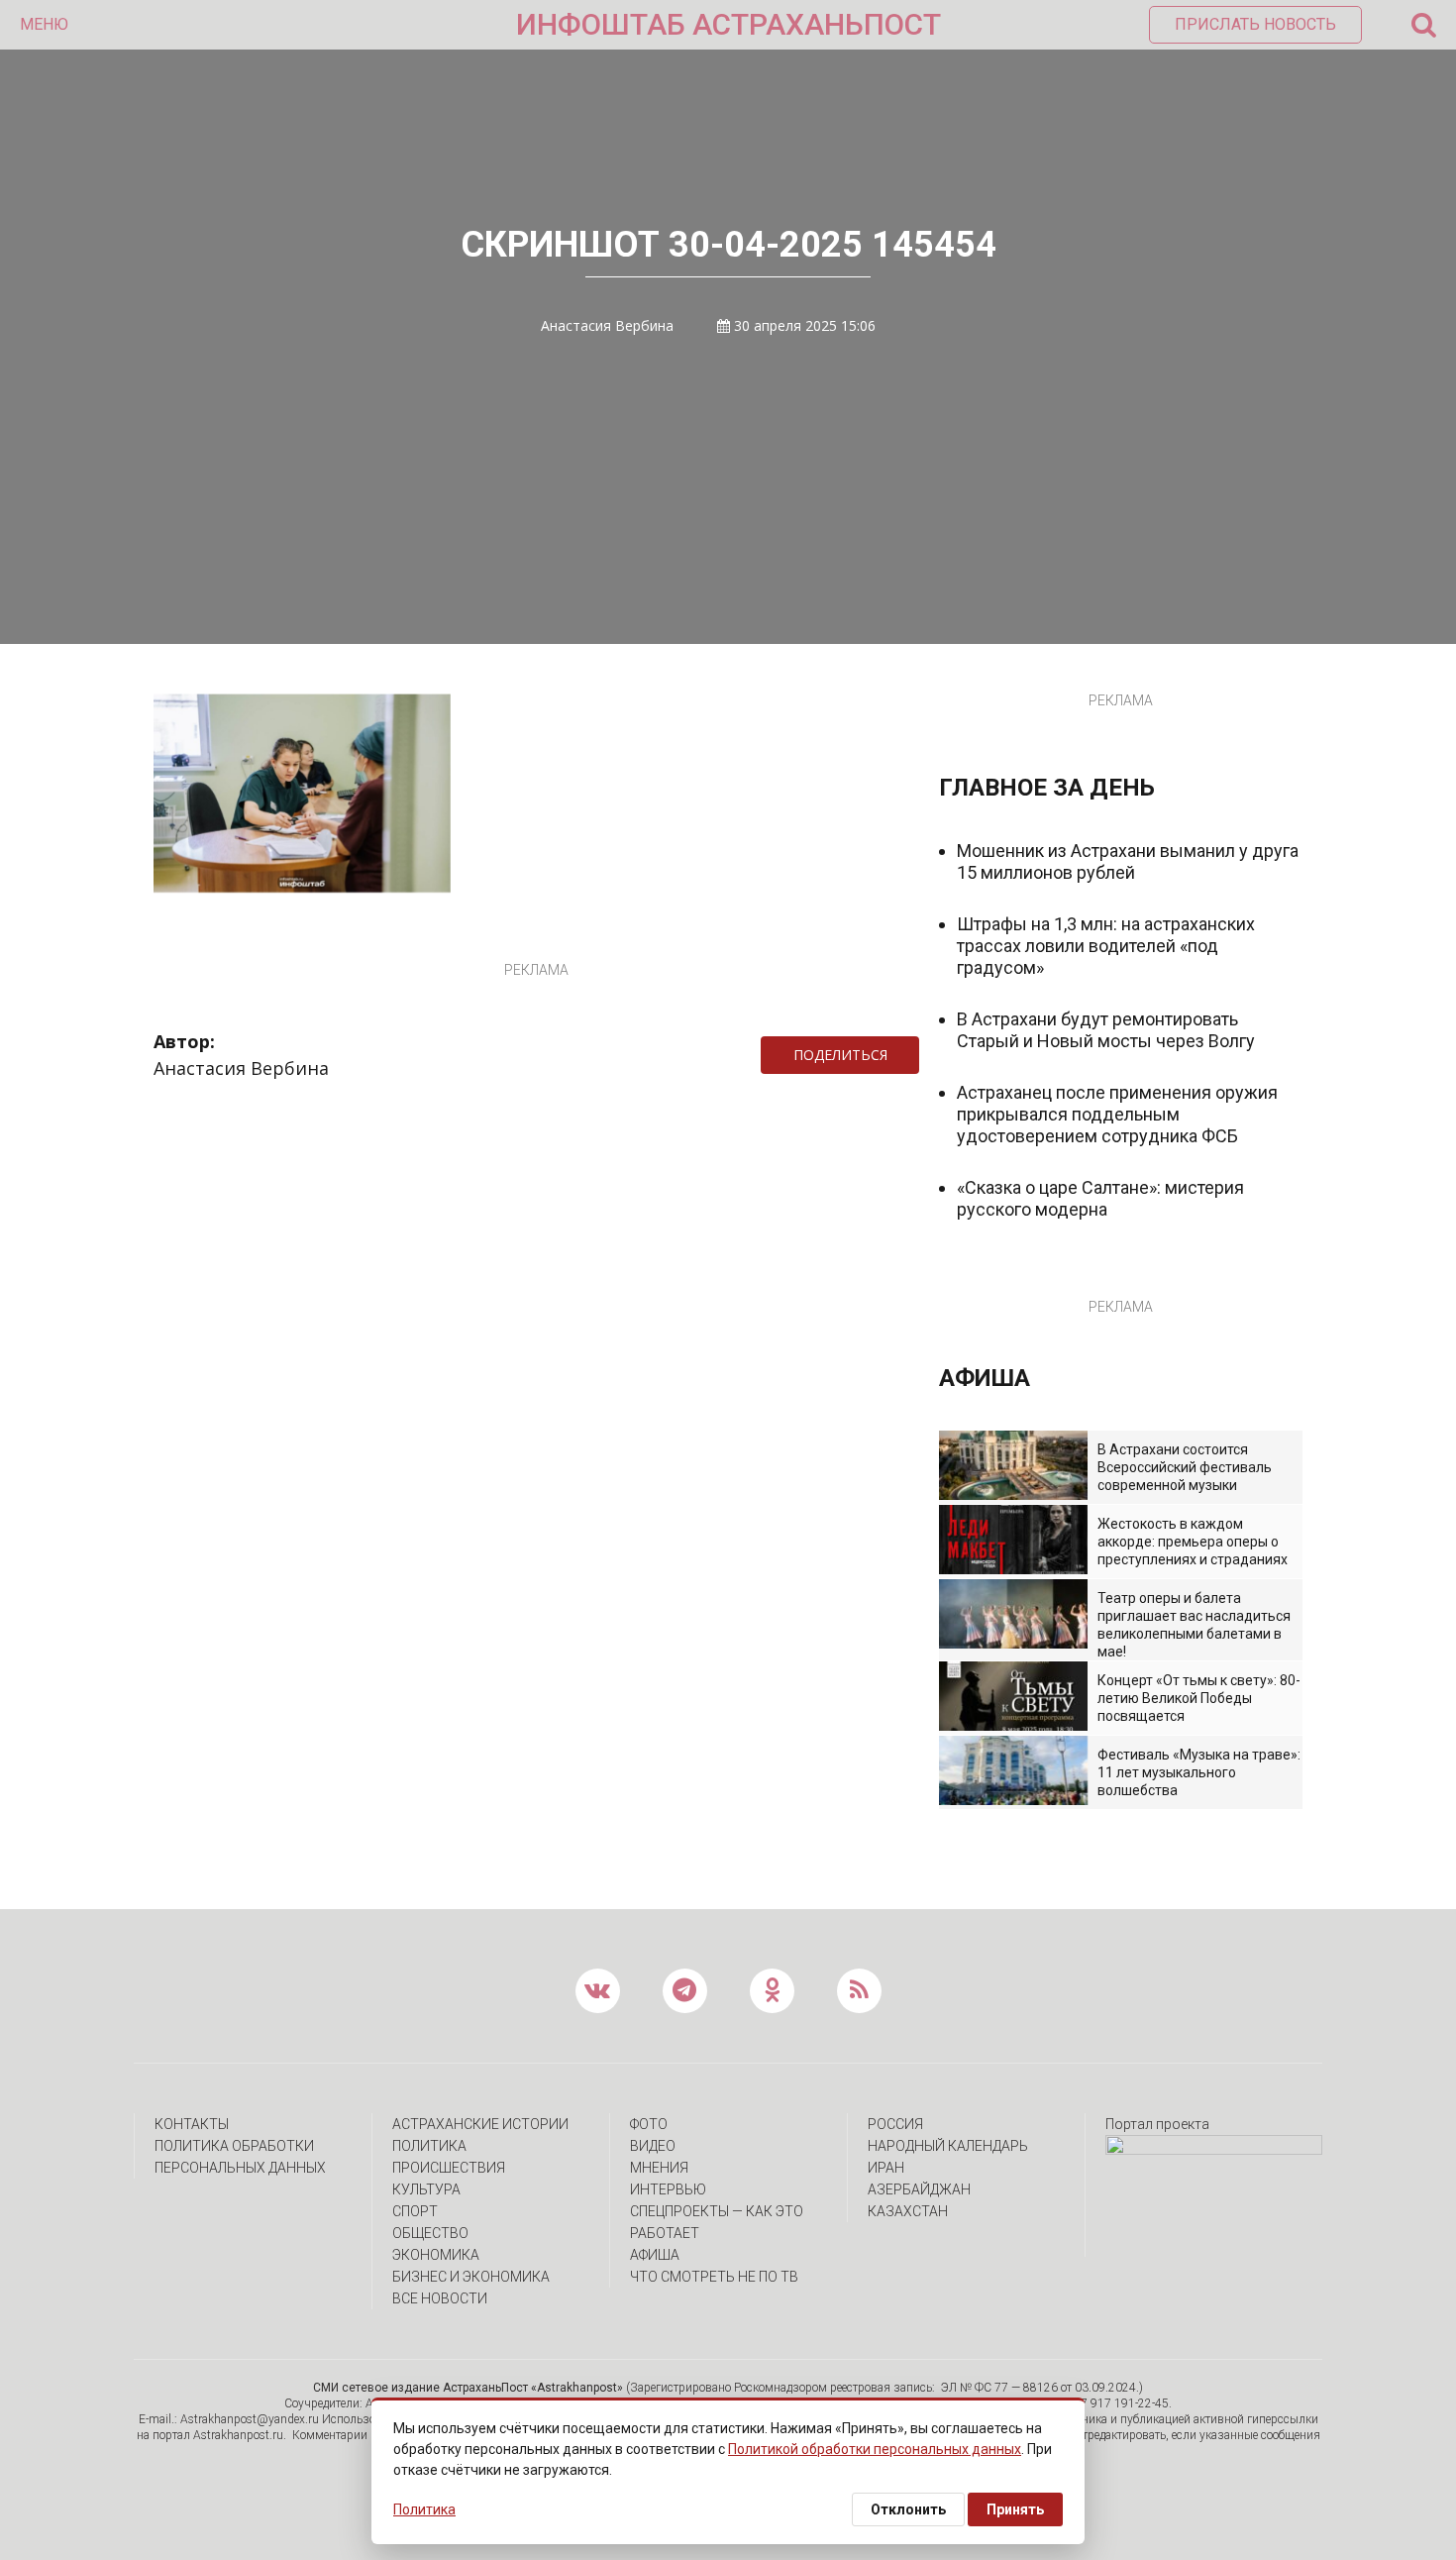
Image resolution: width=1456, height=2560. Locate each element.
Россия (895, 2124)
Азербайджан (919, 2189)
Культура (426, 2189)
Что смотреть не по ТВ (714, 2277)
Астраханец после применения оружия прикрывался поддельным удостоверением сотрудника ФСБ (1117, 1114)
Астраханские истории (480, 2124)
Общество (430, 2233)
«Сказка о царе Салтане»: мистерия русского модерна (1100, 1198)
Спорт (415, 2211)
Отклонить (908, 2509)
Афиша (655, 2255)
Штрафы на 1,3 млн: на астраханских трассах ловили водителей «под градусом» (1106, 946)
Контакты (192, 2124)
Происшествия (449, 2168)
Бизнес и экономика (471, 2277)
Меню (44, 24)
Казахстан (908, 2211)
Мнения (659, 2168)
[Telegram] (929, 1055)
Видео (653, 2146)
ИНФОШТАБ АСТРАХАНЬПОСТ (728, 24)
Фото (649, 2124)
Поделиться (840, 1055)
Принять (1015, 2509)
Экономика (436, 2255)
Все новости (440, 2298)
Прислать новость (1255, 24)
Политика (429, 2146)
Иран (886, 2168)
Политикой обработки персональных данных (875, 2449)
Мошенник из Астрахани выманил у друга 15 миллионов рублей (1128, 861)
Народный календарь (948, 2146)
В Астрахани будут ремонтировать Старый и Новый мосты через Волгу (1106, 1030)
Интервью (668, 2189)
